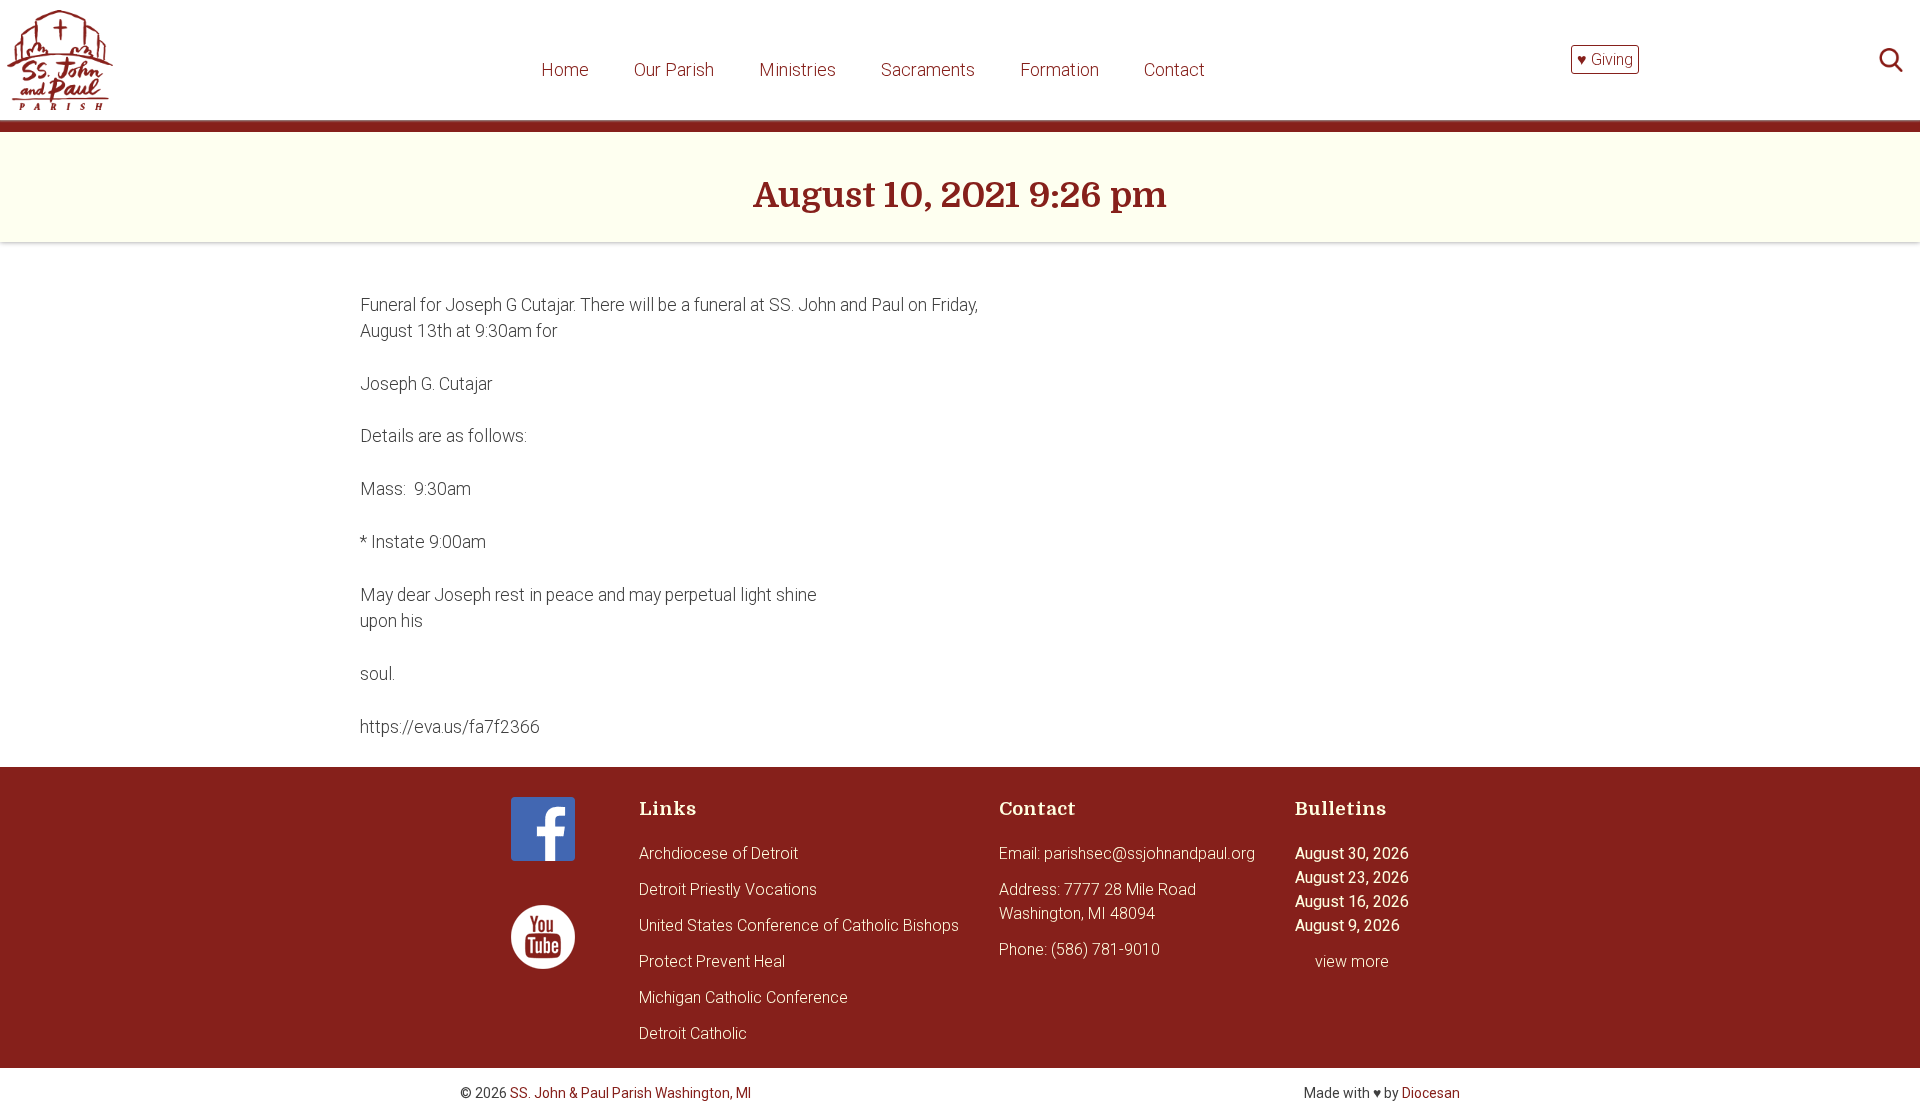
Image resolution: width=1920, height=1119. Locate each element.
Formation (1059, 69)
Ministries (797, 69)
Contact (1174, 69)
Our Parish (674, 69)
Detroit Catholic (693, 1033)
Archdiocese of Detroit (718, 853)
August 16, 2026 (1352, 901)
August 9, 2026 (1347, 925)
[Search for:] (1897, 60)
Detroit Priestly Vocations (728, 889)
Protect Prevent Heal (712, 961)
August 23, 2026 (1352, 877)
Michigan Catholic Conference (743, 997)
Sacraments (928, 69)
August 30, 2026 (1352, 853)
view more (1352, 961)
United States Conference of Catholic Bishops (799, 925)
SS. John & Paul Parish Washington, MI (630, 1093)
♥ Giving (1605, 59)
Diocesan (1431, 1093)
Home (565, 69)
